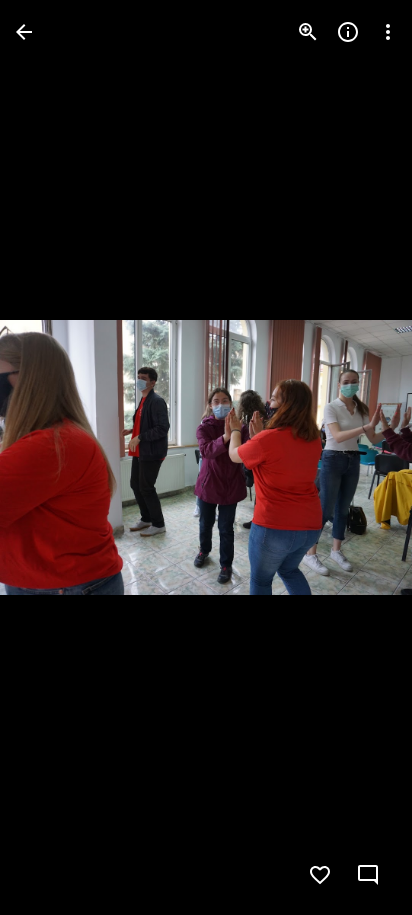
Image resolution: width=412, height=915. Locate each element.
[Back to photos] (24, 32)
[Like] (320, 875)
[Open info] (348, 32)
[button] (56, 458)
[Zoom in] (308, 32)
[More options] (388, 32)
